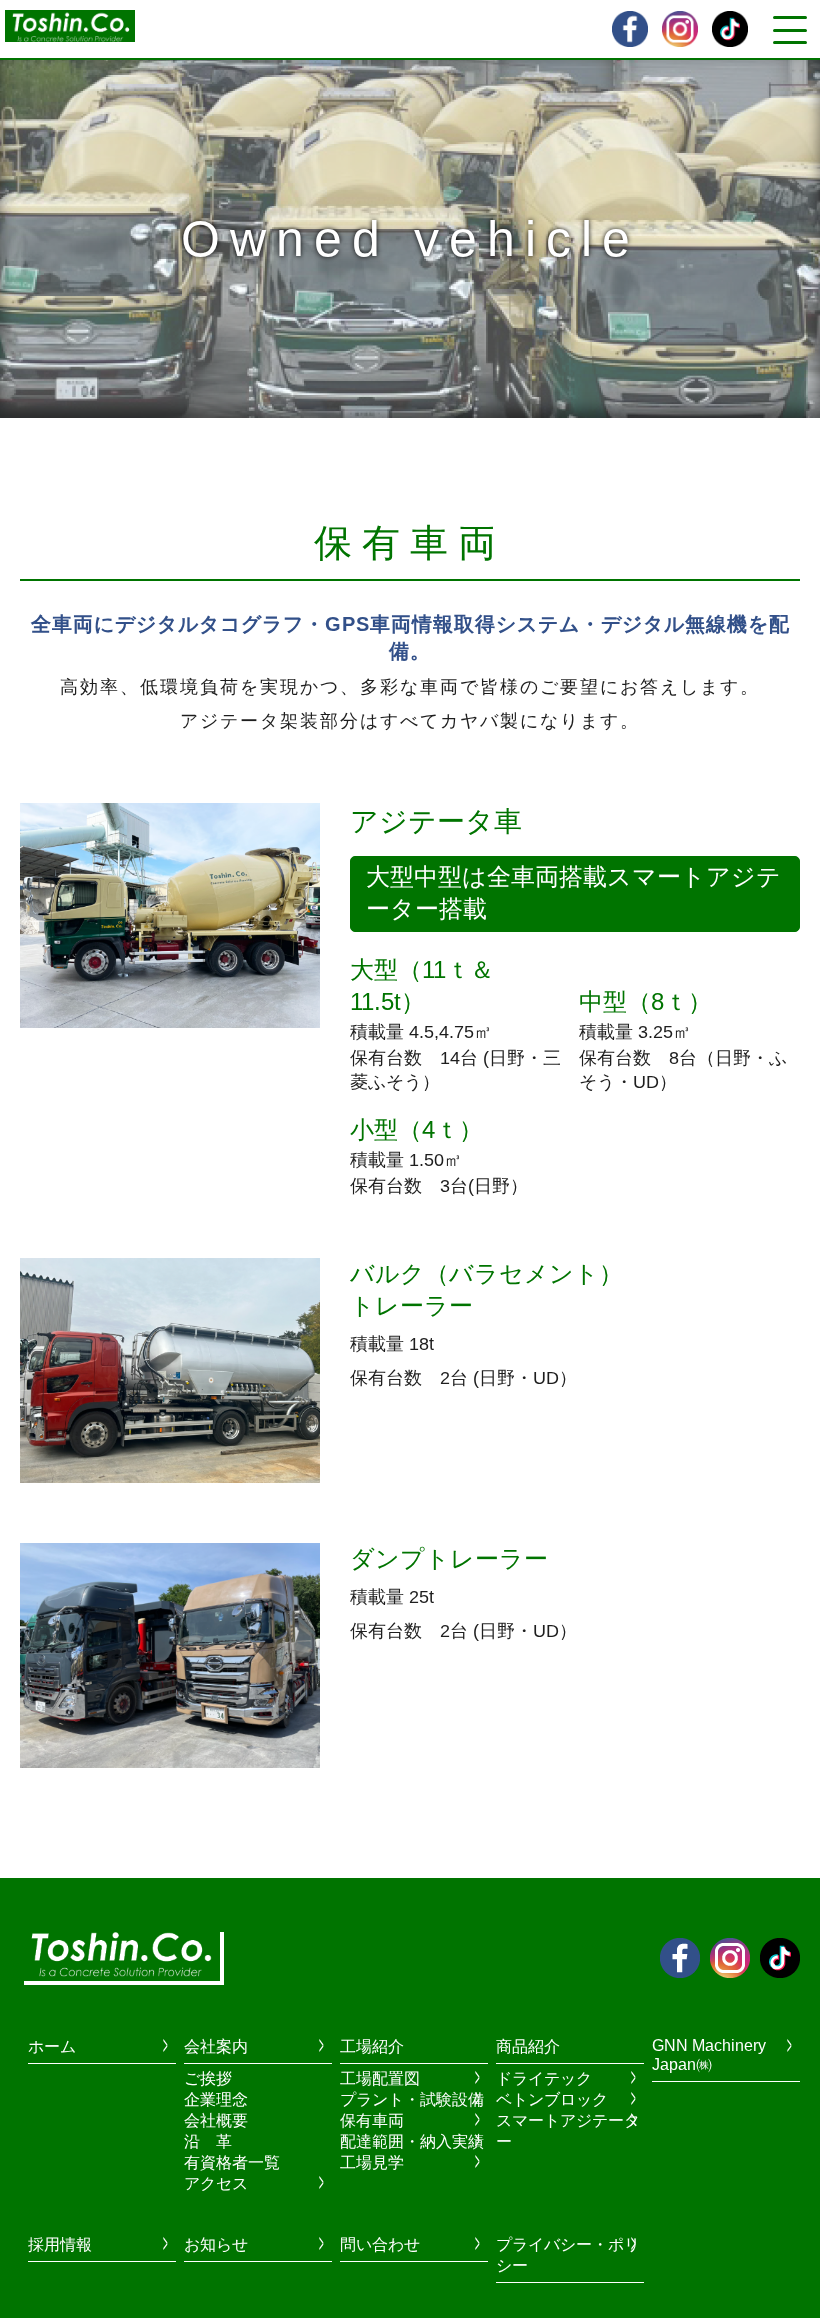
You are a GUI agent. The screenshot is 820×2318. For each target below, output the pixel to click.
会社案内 (216, 2046)
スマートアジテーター (568, 2131)
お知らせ (216, 2244)
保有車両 (372, 2120)
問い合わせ (380, 2244)
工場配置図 (380, 2078)
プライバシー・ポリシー (568, 2255)
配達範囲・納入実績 (412, 2141)
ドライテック (544, 2078)
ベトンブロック (552, 2099)
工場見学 (372, 2162)
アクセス (216, 2183)
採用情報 (60, 2244)
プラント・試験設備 (412, 2099)
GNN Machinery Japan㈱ (709, 2055)
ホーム (52, 2046)
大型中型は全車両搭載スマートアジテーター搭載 (573, 892)
